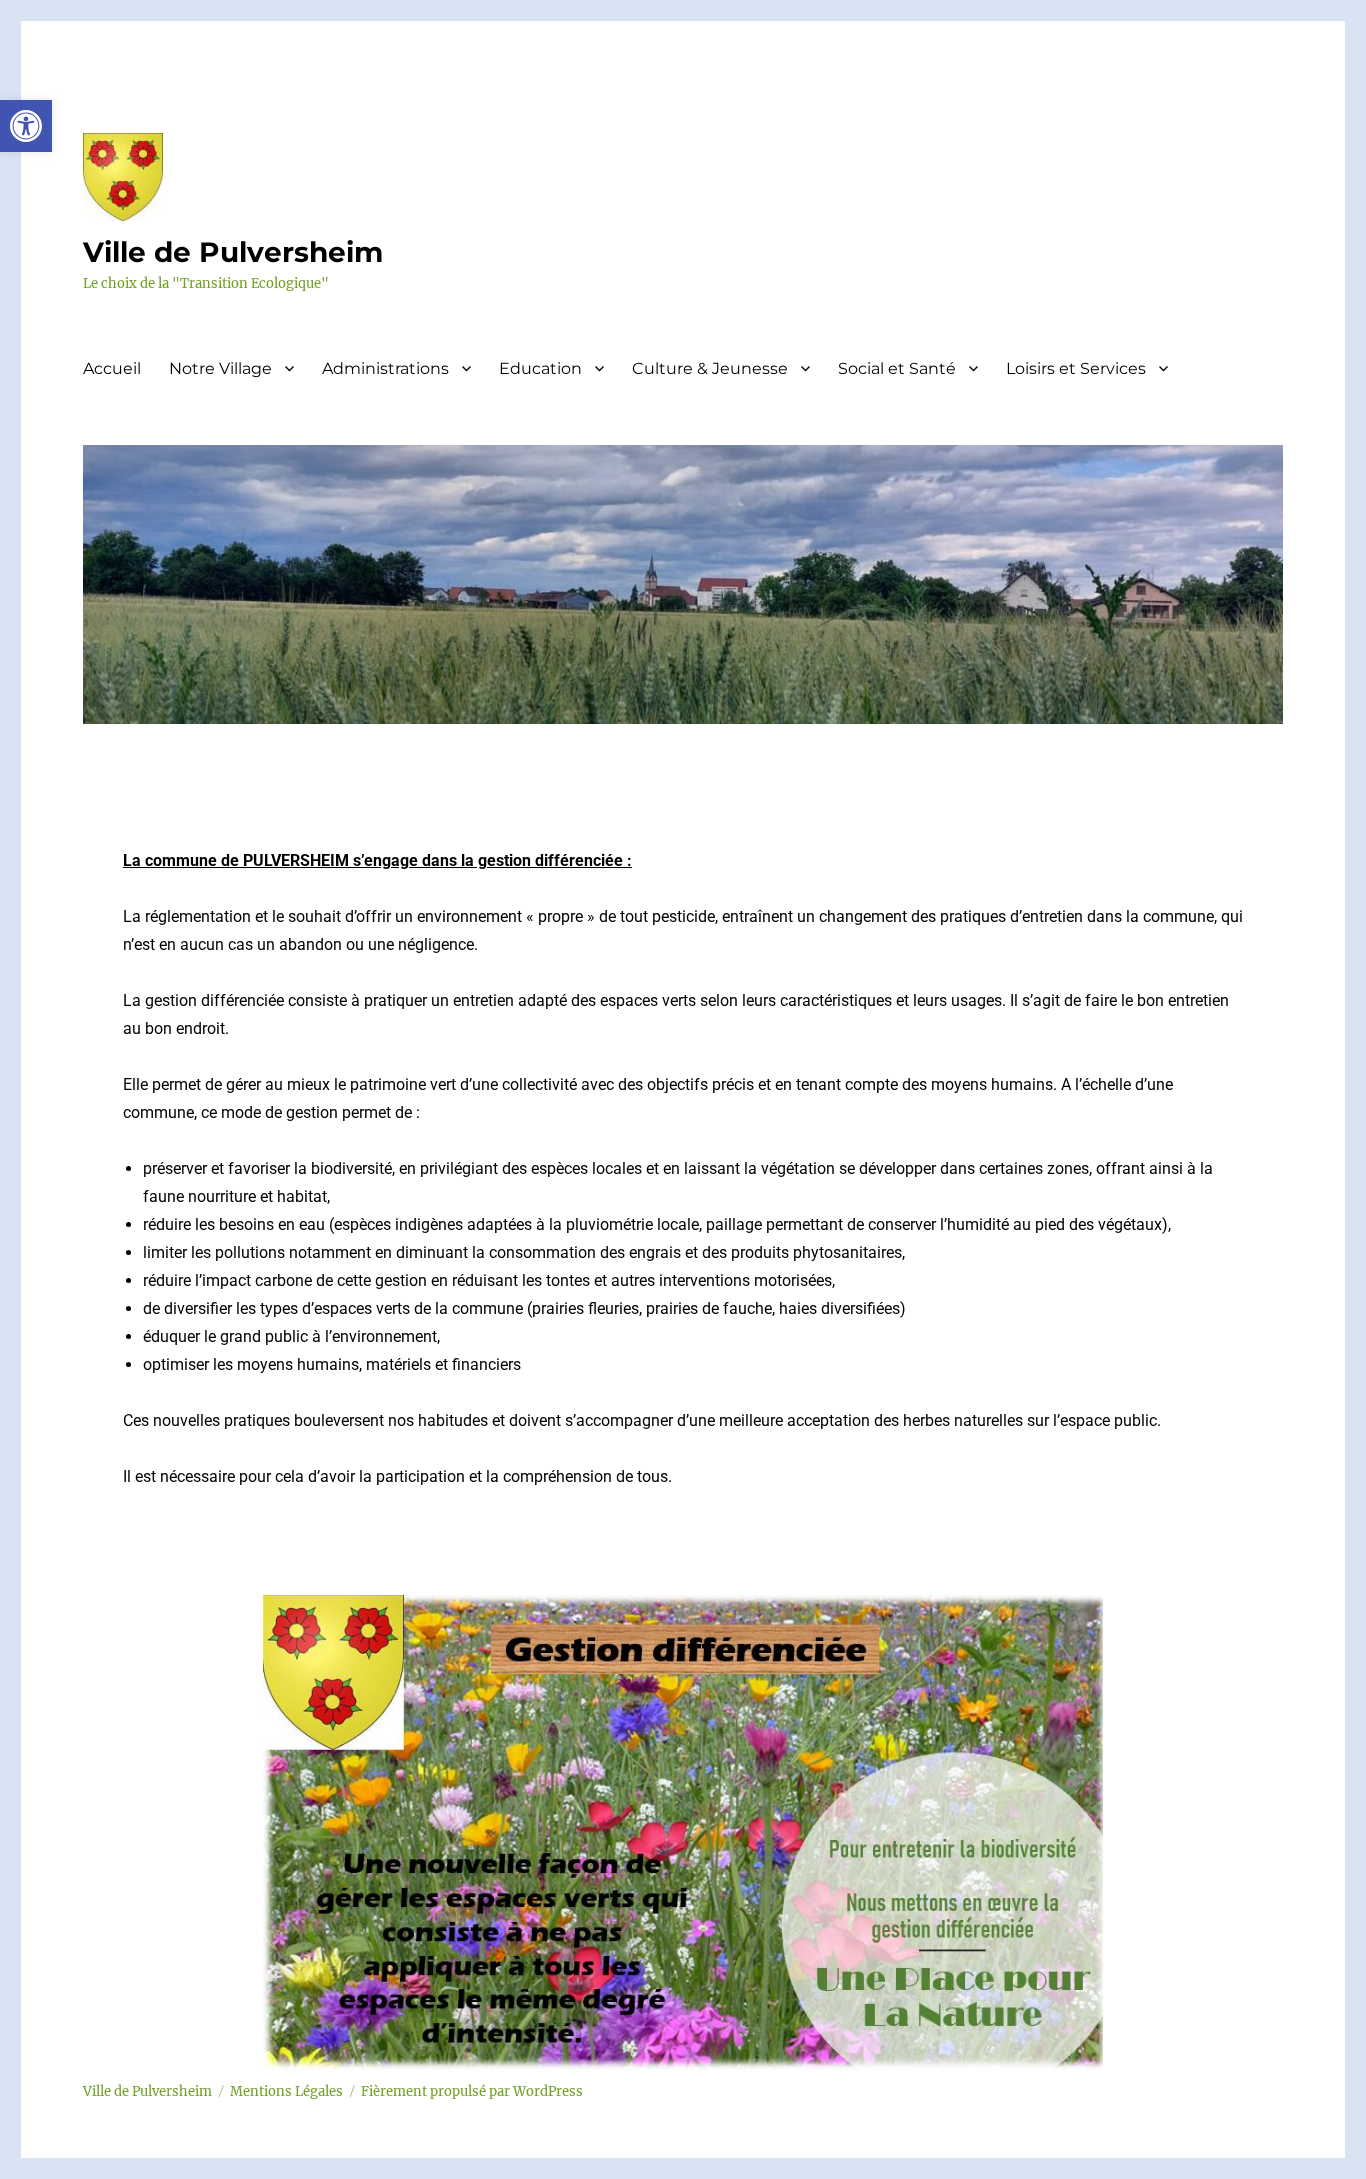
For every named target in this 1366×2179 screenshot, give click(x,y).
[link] (26, 126)
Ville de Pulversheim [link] (233, 252)
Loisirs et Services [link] (1076, 368)
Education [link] (540, 368)
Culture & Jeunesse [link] (710, 368)
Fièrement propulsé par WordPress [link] (472, 2091)
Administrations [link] (385, 368)
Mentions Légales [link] (286, 2091)
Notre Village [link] (220, 368)
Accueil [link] (112, 368)
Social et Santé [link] (897, 368)
